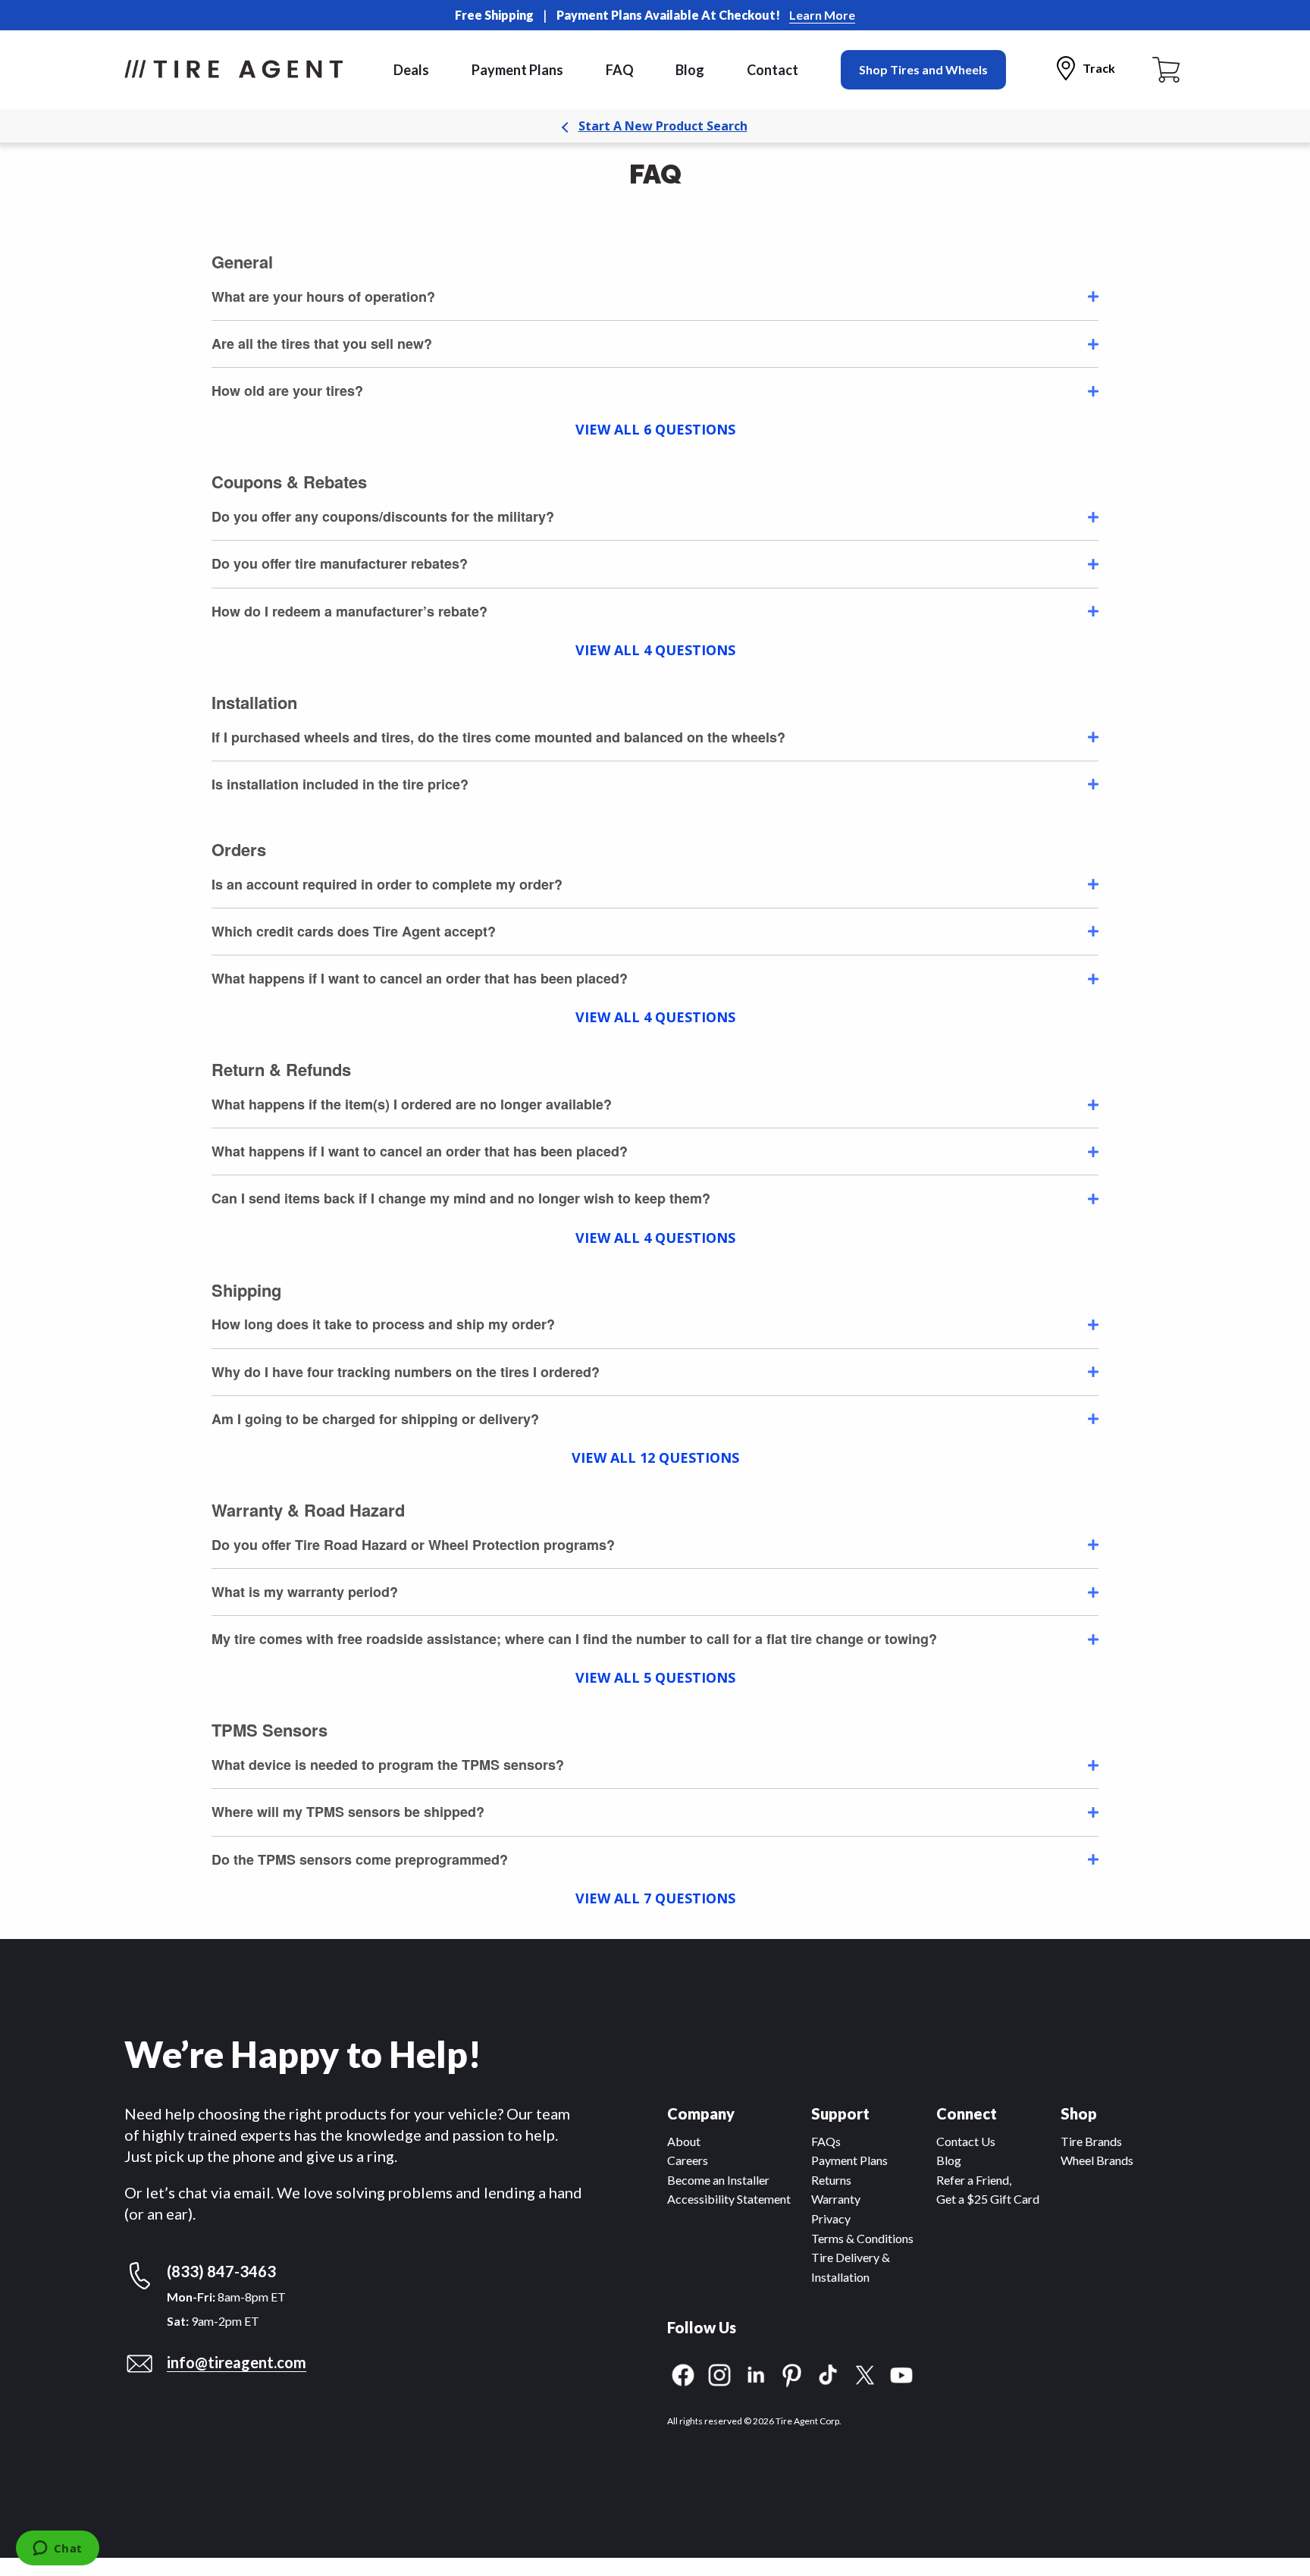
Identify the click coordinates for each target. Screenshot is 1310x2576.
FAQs (826, 2141)
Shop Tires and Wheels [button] (923, 69)
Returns (831, 2180)
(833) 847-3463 (221, 2271)
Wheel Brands (1097, 2160)
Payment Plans (517, 70)
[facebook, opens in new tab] (683, 2373)
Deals (411, 70)
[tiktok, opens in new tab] (829, 2373)
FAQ (620, 70)
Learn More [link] (822, 15)
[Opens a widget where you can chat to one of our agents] (57, 2549)
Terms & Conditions (862, 2238)
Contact (773, 70)
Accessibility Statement (729, 2199)
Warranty (836, 2199)
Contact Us (966, 2141)
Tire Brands (1091, 2141)
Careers (688, 2160)
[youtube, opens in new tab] (901, 2373)
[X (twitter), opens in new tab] (865, 2373)
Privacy (831, 2218)
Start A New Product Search (663, 126)
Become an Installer (718, 2180)
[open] (1093, 297)
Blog (690, 70)
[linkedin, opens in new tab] (756, 2373)
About (684, 2141)
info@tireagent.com (237, 2362)
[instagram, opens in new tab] (719, 2373)
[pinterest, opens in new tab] (792, 2373)
